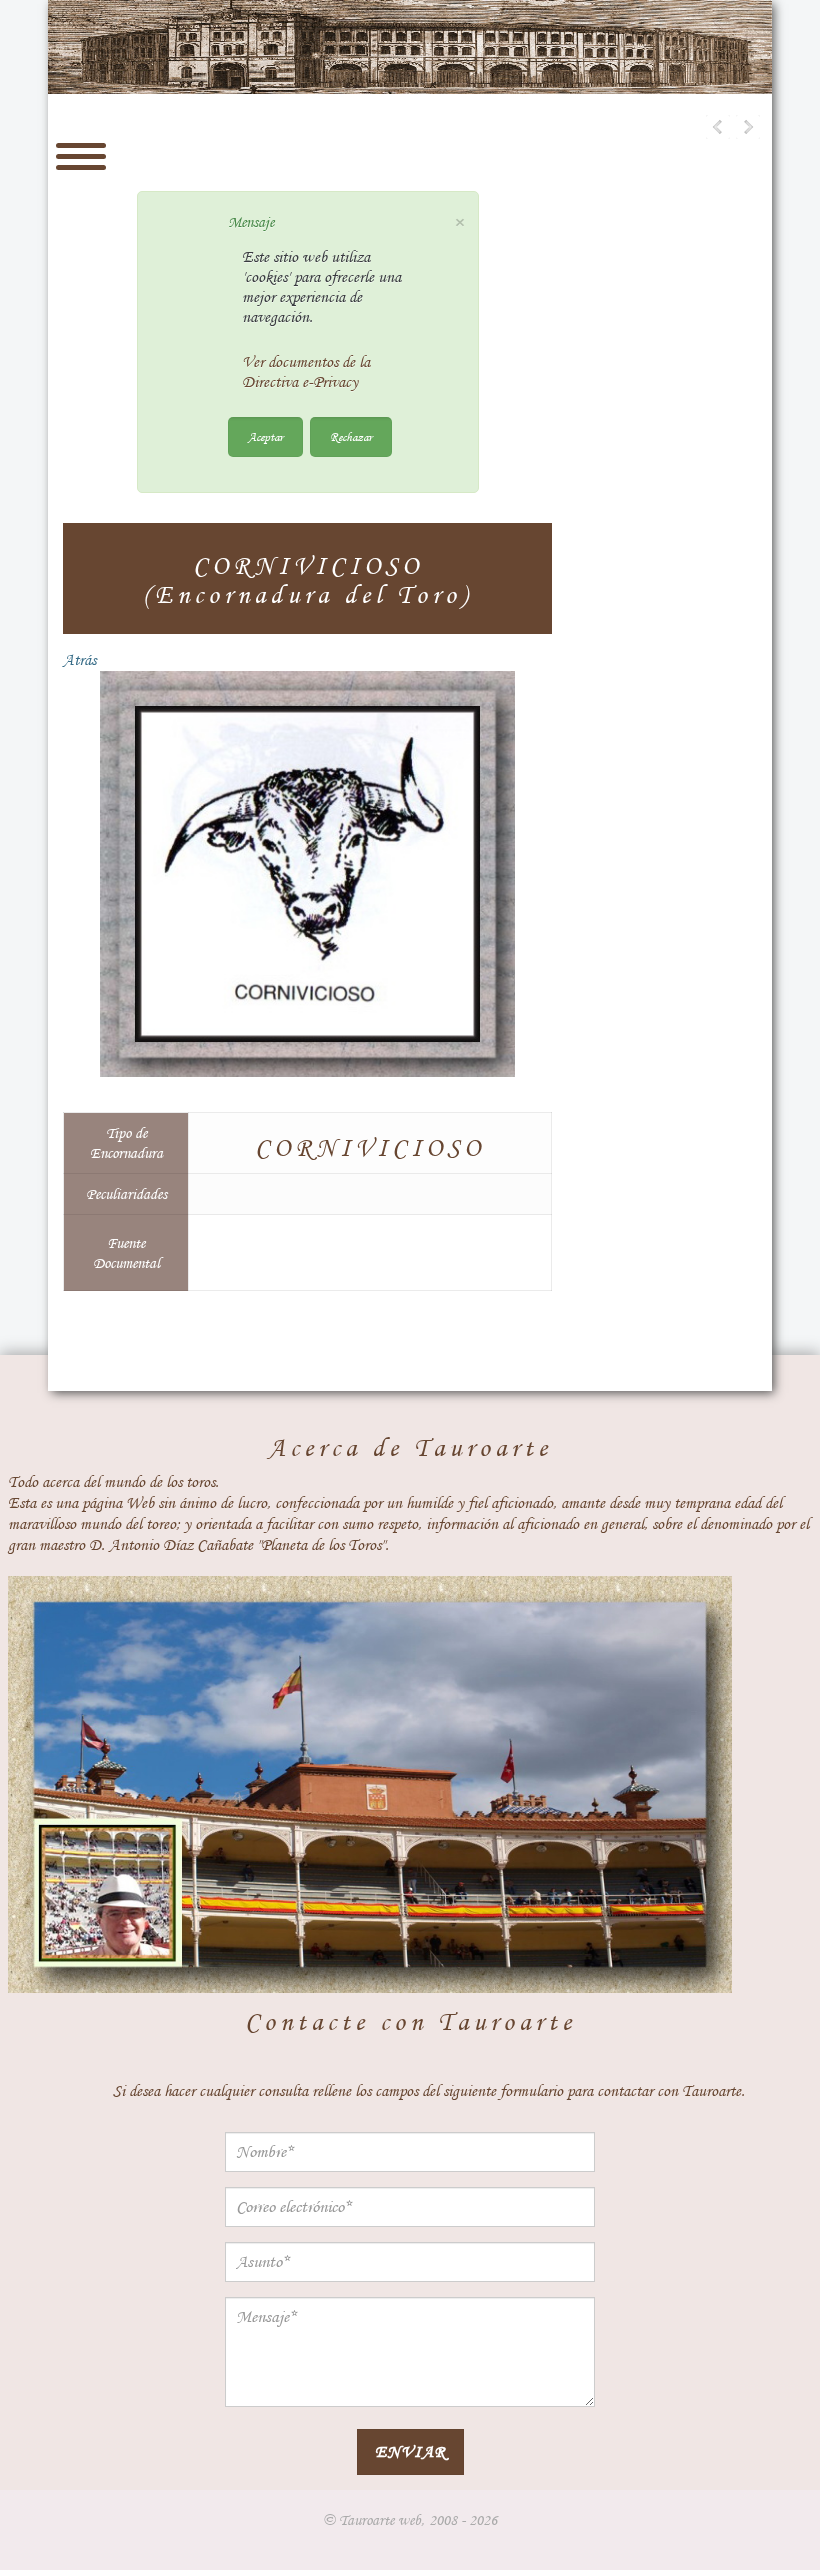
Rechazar (351, 436)
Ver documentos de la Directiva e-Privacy (306, 372)
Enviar (410, 2451)
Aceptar (265, 436)
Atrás (79, 660)
